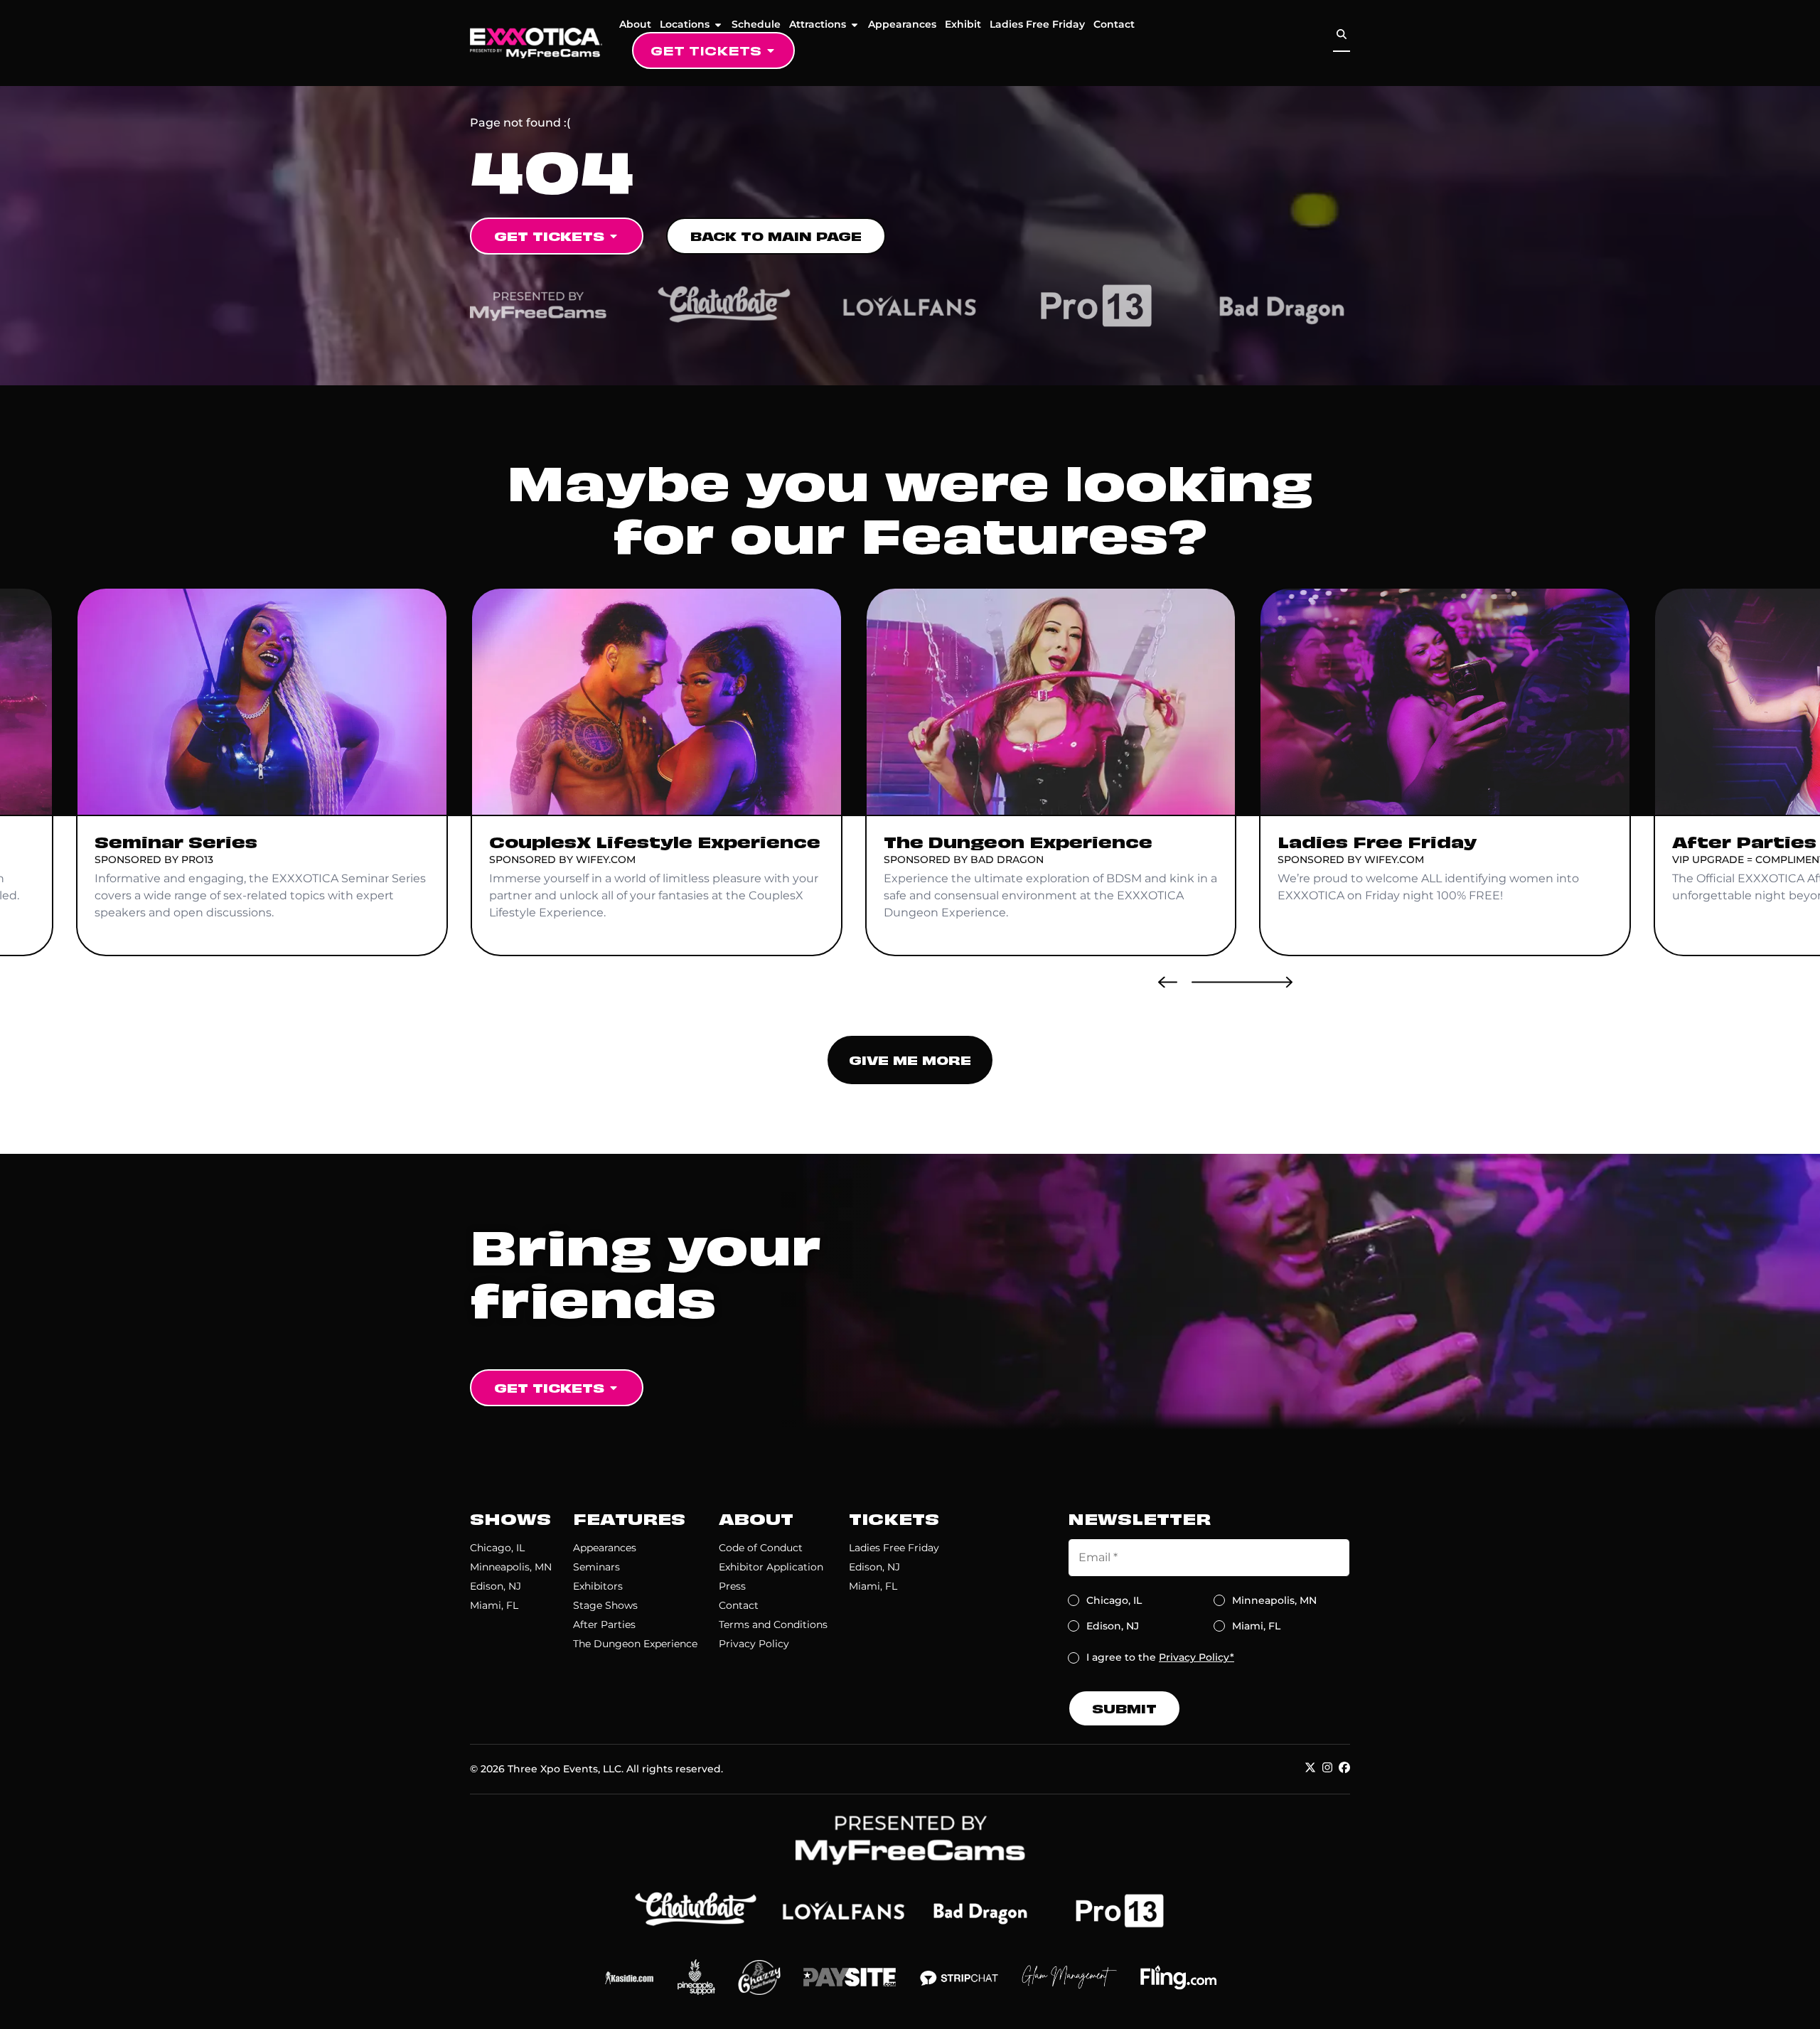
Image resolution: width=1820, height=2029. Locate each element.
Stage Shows (605, 1605)
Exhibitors (598, 1586)
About (635, 24)
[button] (1168, 982)
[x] (1310, 1767)
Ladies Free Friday (1037, 24)
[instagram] (1327, 1767)
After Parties (604, 1624)
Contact (1114, 24)
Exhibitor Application (771, 1567)
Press (732, 1586)
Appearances (902, 24)
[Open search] (1342, 34)
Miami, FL (494, 1605)
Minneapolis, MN (511, 1567)
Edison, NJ (496, 1586)
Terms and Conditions (773, 1624)
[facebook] (1344, 1767)
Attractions (818, 24)
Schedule (756, 24)
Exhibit (963, 24)
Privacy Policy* (1197, 1657)
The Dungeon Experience (635, 1644)
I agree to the (1160, 1657)
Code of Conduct (761, 1548)
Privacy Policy (754, 1644)
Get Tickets (706, 50)
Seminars (596, 1567)
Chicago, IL (497, 1548)
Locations (685, 24)
